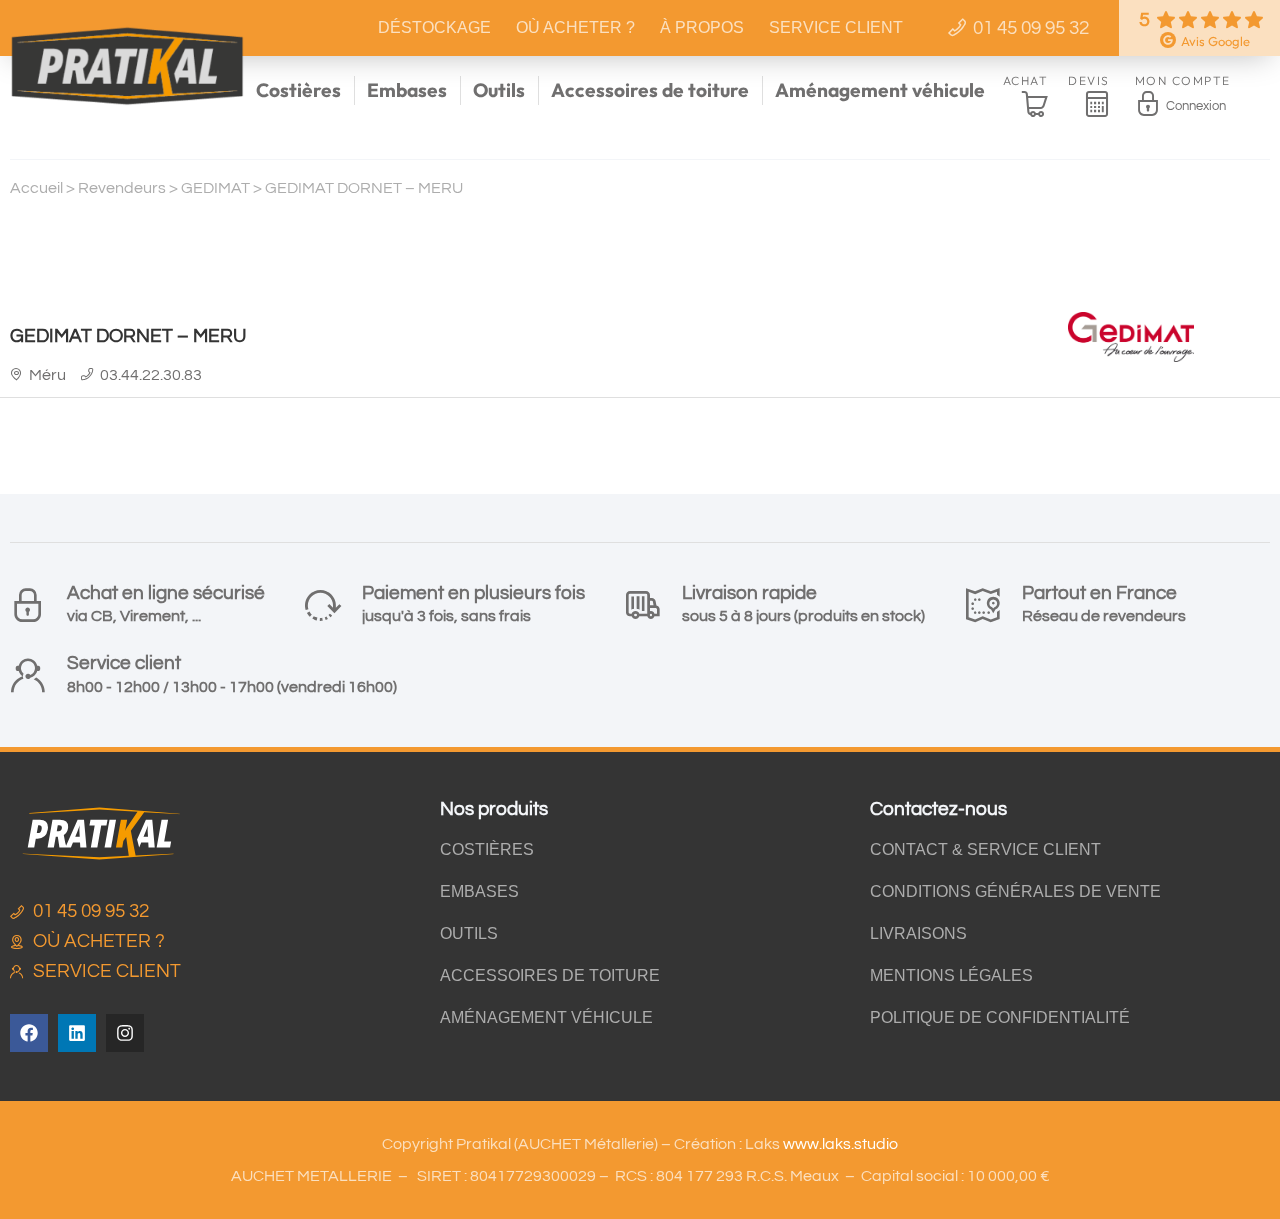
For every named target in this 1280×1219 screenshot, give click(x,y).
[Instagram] (125, 1033)
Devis (1089, 80)
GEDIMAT (215, 188)
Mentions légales (951, 975)
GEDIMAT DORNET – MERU (128, 336)
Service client (836, 27)
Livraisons (918, 933)
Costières (298, 90)
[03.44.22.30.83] (87, 374)
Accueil (36, 188)
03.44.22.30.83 (151, 375)
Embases (407, 90)
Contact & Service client (985, 849)
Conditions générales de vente (1015, 891)
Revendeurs (122, 188)
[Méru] (16, 374)
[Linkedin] (77, 1033)
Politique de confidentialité (1000, 1017)
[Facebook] (29, 1033)
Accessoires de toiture (650, 90)
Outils (499, 90)
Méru (47, 375)
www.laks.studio (840, 1144)
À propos (702, 27)
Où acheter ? (575, 27)
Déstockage (434, 27)
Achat (1026, 80)
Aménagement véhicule (880, 90)
